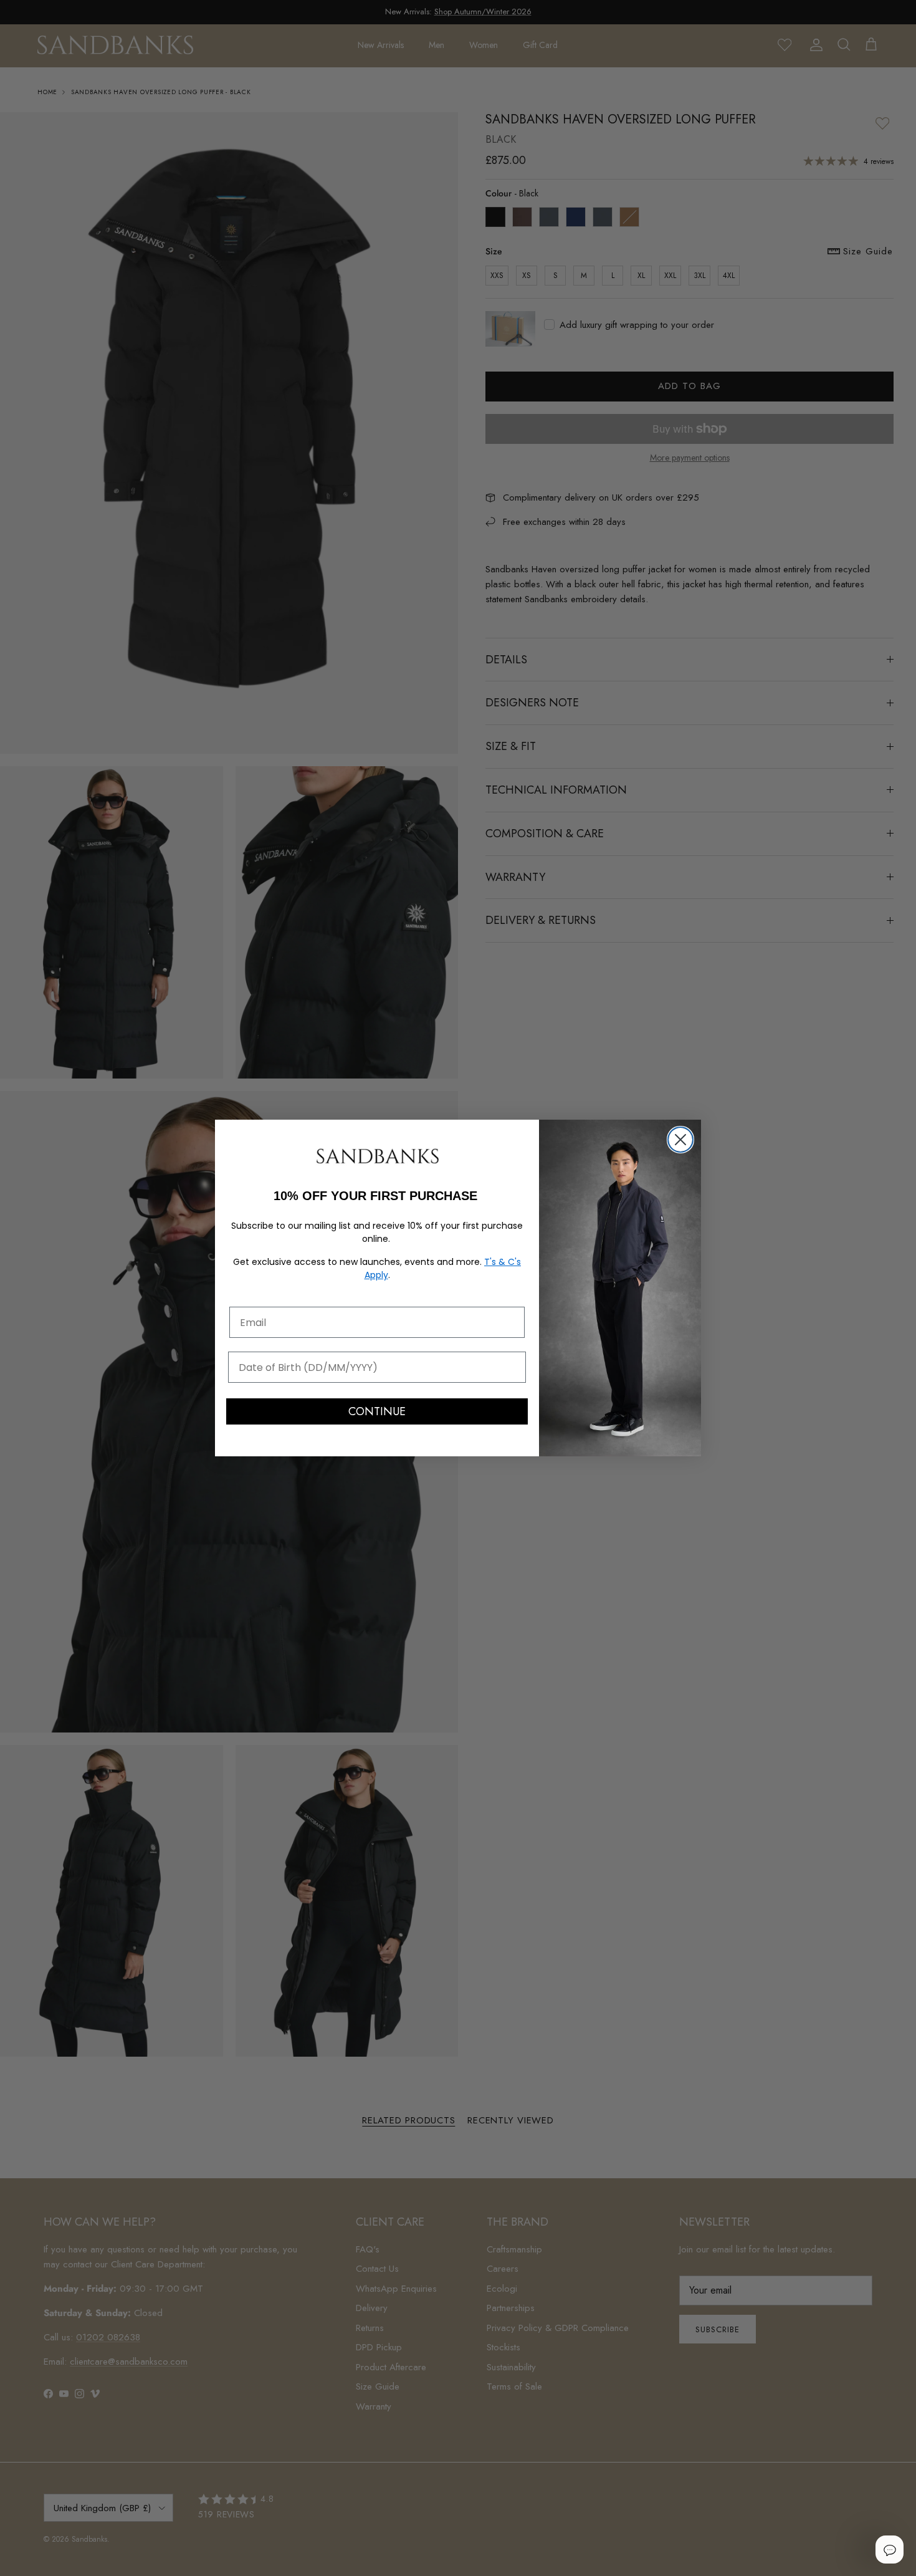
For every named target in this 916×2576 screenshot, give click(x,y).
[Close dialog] (680, 1140)
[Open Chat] (889, 2549)
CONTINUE (377, 1411)
